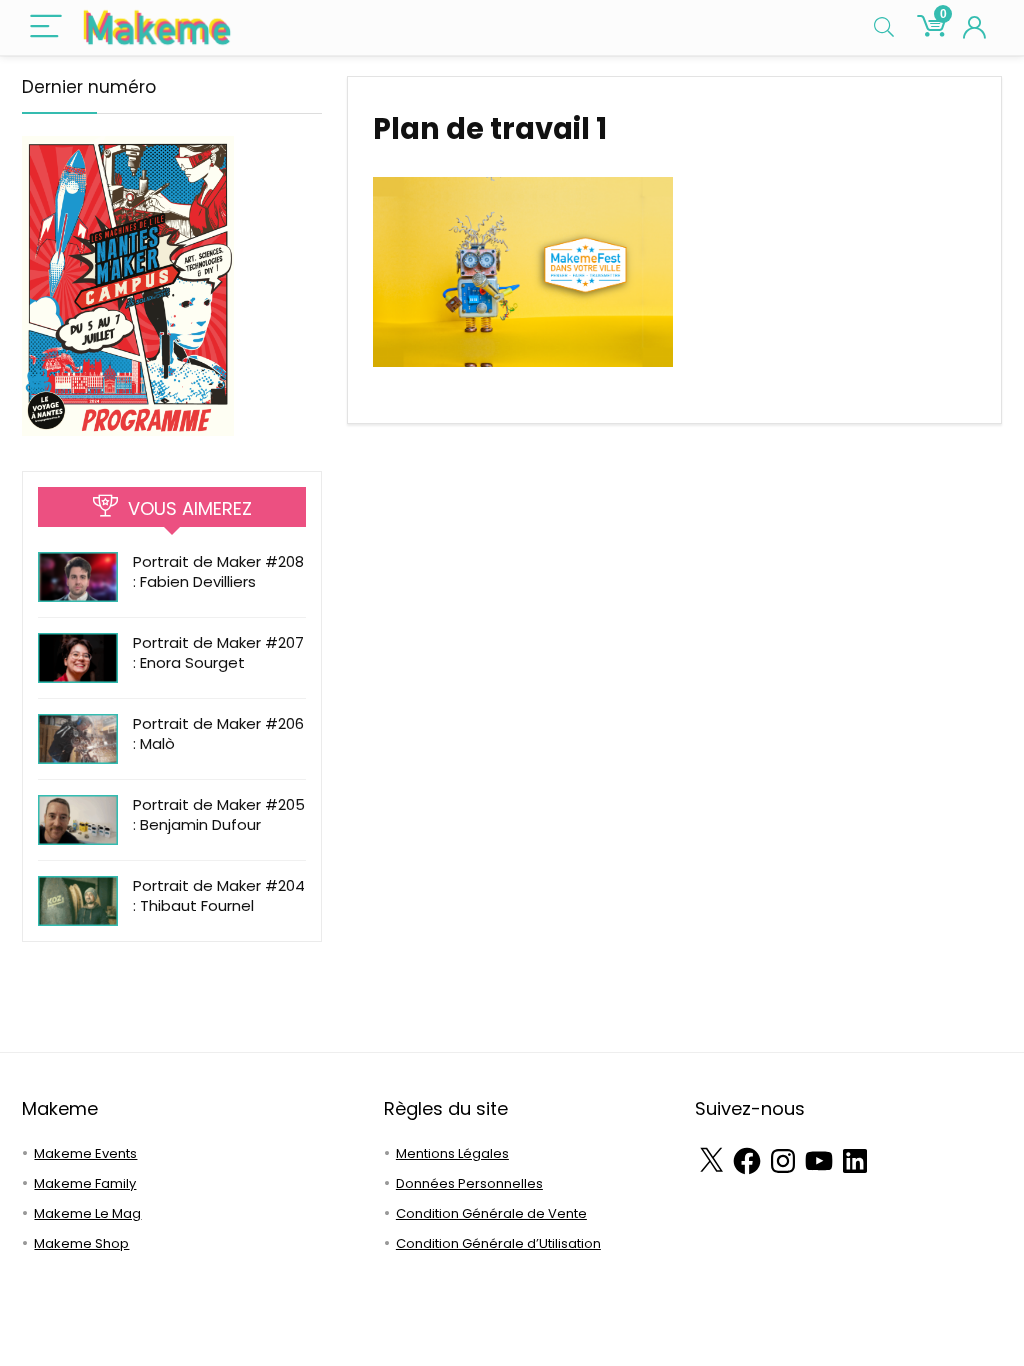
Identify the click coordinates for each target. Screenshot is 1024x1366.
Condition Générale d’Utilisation (498, 1243)
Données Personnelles (469, 1183)
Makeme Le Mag (87, 1213)
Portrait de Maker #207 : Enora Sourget (218, 652)
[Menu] (46, 27)
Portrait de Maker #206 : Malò (218, 733)
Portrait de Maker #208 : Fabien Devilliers (218, 571)
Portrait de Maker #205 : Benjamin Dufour (219, 814)
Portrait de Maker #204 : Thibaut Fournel (219, 895)
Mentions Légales (452, 1153)
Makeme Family (85, 1183)
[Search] (884, 27)
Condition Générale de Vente (491, 1213)
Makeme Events (85, 1153)
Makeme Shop (81, 1243)
